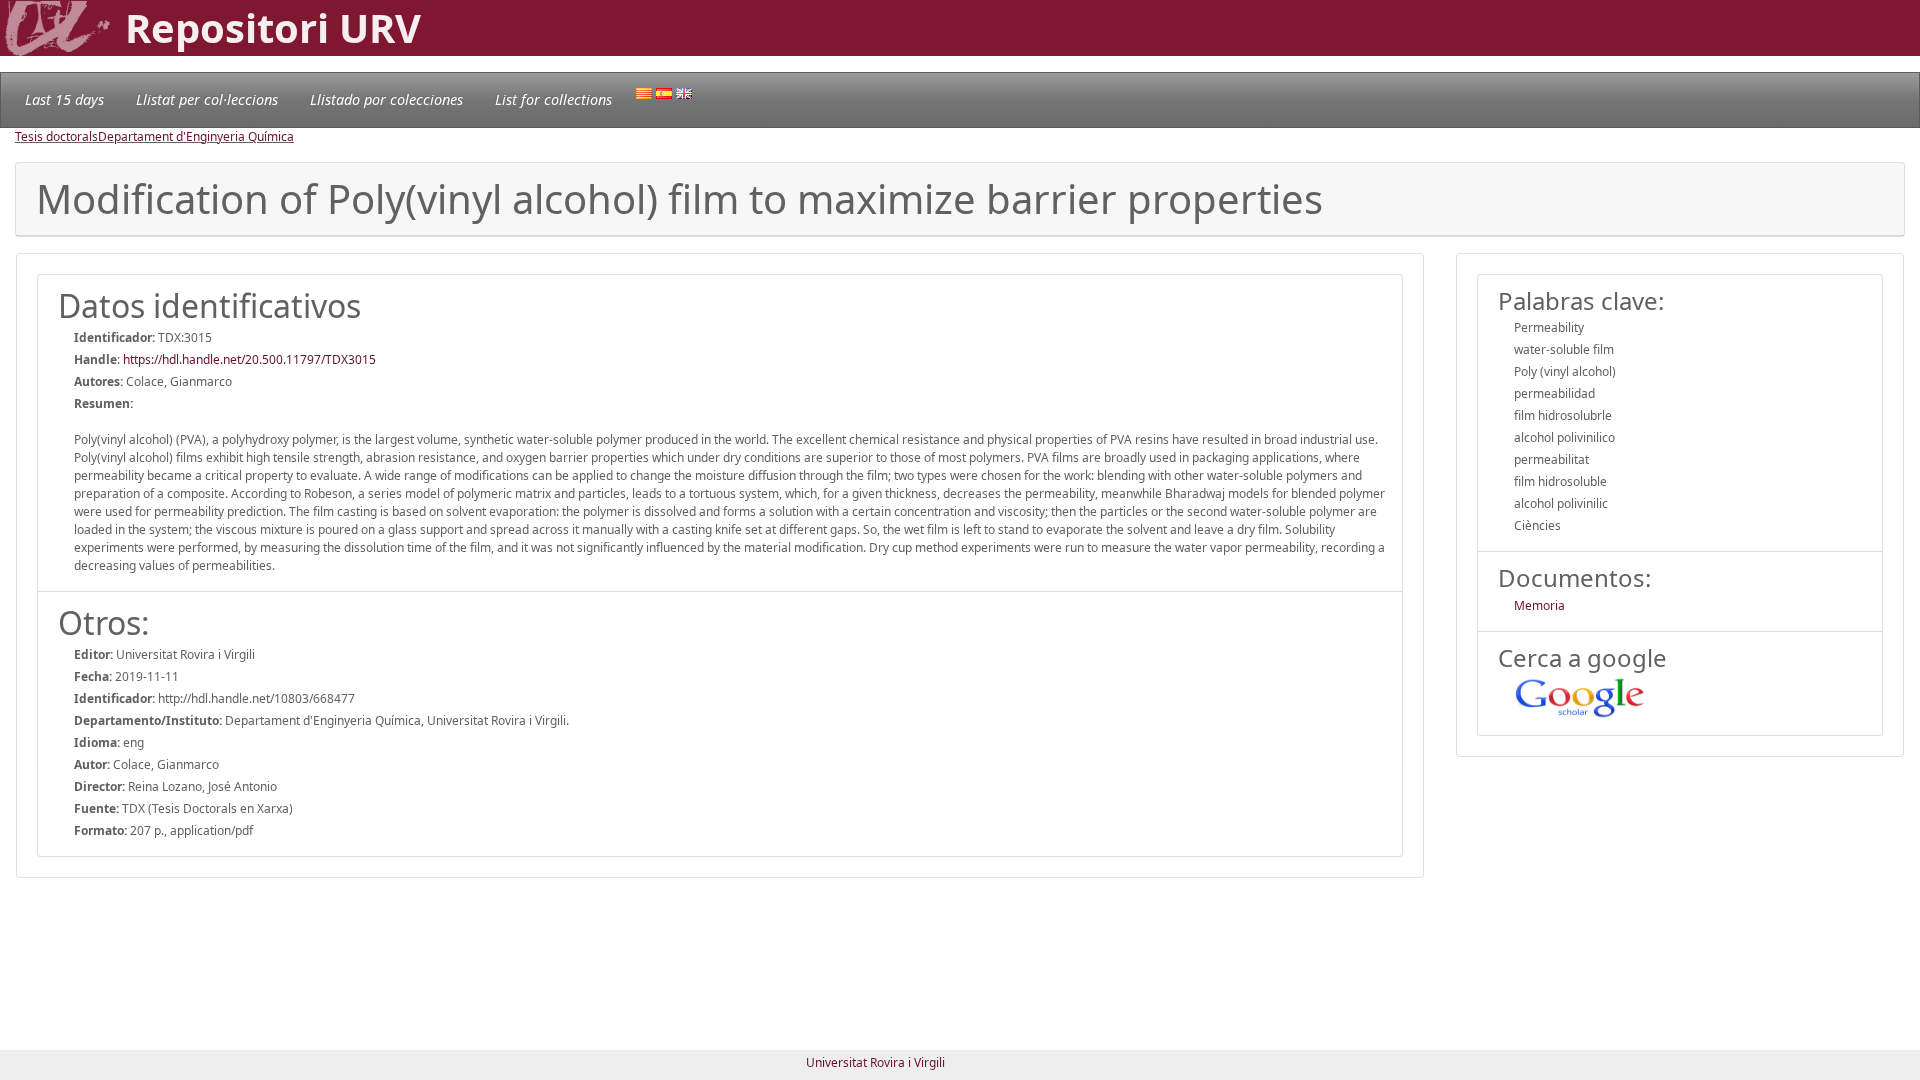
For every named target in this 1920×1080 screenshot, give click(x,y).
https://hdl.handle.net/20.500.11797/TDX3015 (249, 359)
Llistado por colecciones (386, 99)
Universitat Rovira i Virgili (875, 1062)
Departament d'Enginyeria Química (196, 136)
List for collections (553, 99)
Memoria (1539, 605)
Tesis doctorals (56, 136)
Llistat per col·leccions (207, 99)
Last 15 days (64, 99)
